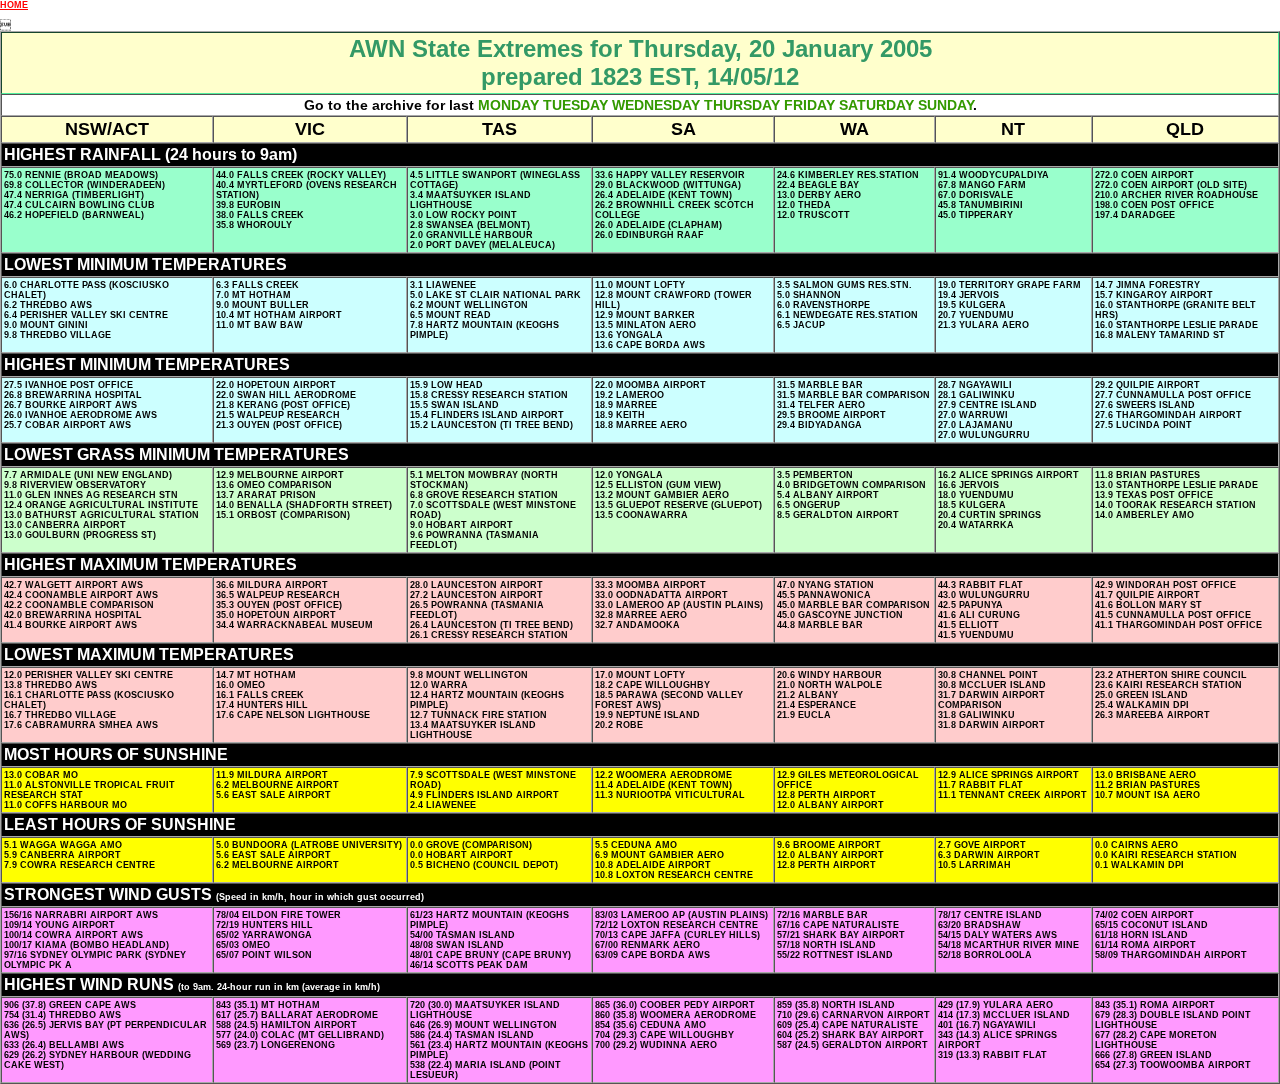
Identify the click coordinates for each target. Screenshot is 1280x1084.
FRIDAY (809, 105)
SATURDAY (876, 105)
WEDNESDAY (656, 105)
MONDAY (508, 105)
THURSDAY (742, 105)
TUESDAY (575, 105)
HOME (14, 5)
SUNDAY (945, 105)
